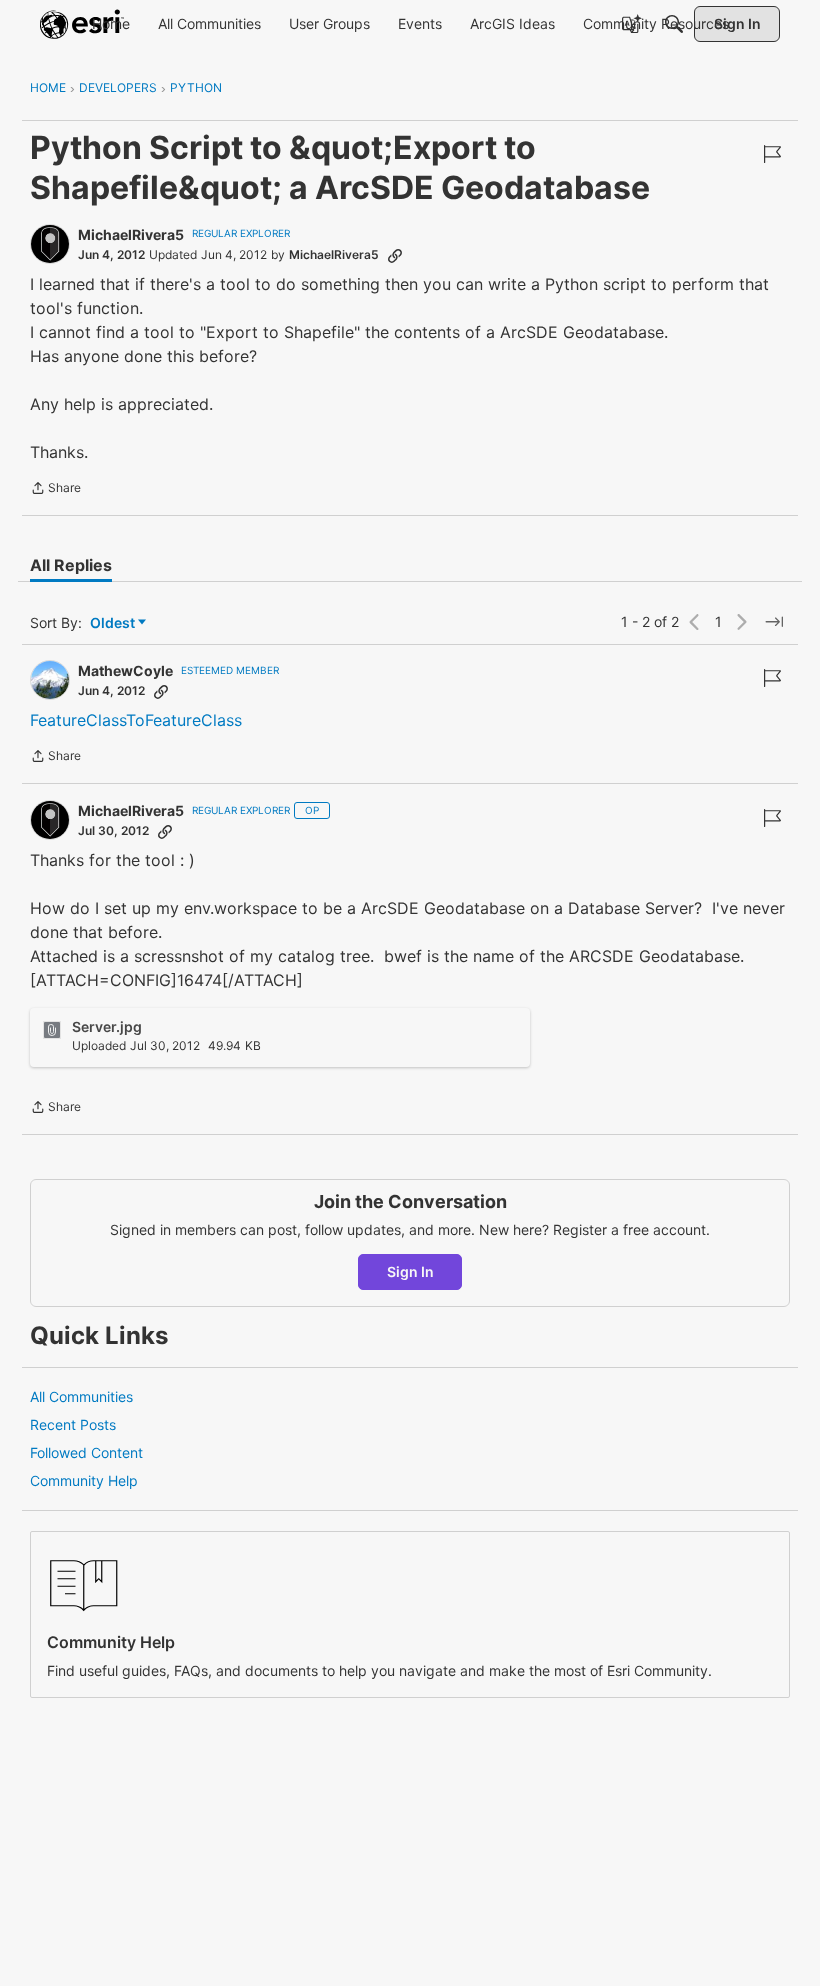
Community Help (84, 1480)
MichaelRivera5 (131, 234)
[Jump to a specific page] (774, 622)
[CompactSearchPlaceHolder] (674, 24)
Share (55, 490)
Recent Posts (73, 1424)
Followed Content (86, 1452)
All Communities (81, 1396)
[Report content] (772, 154)
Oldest (114, 623)
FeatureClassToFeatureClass (136, 720)
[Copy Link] (395, 255)
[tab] (71, 565)
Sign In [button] (410, 1271)
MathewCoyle (125, 670)
